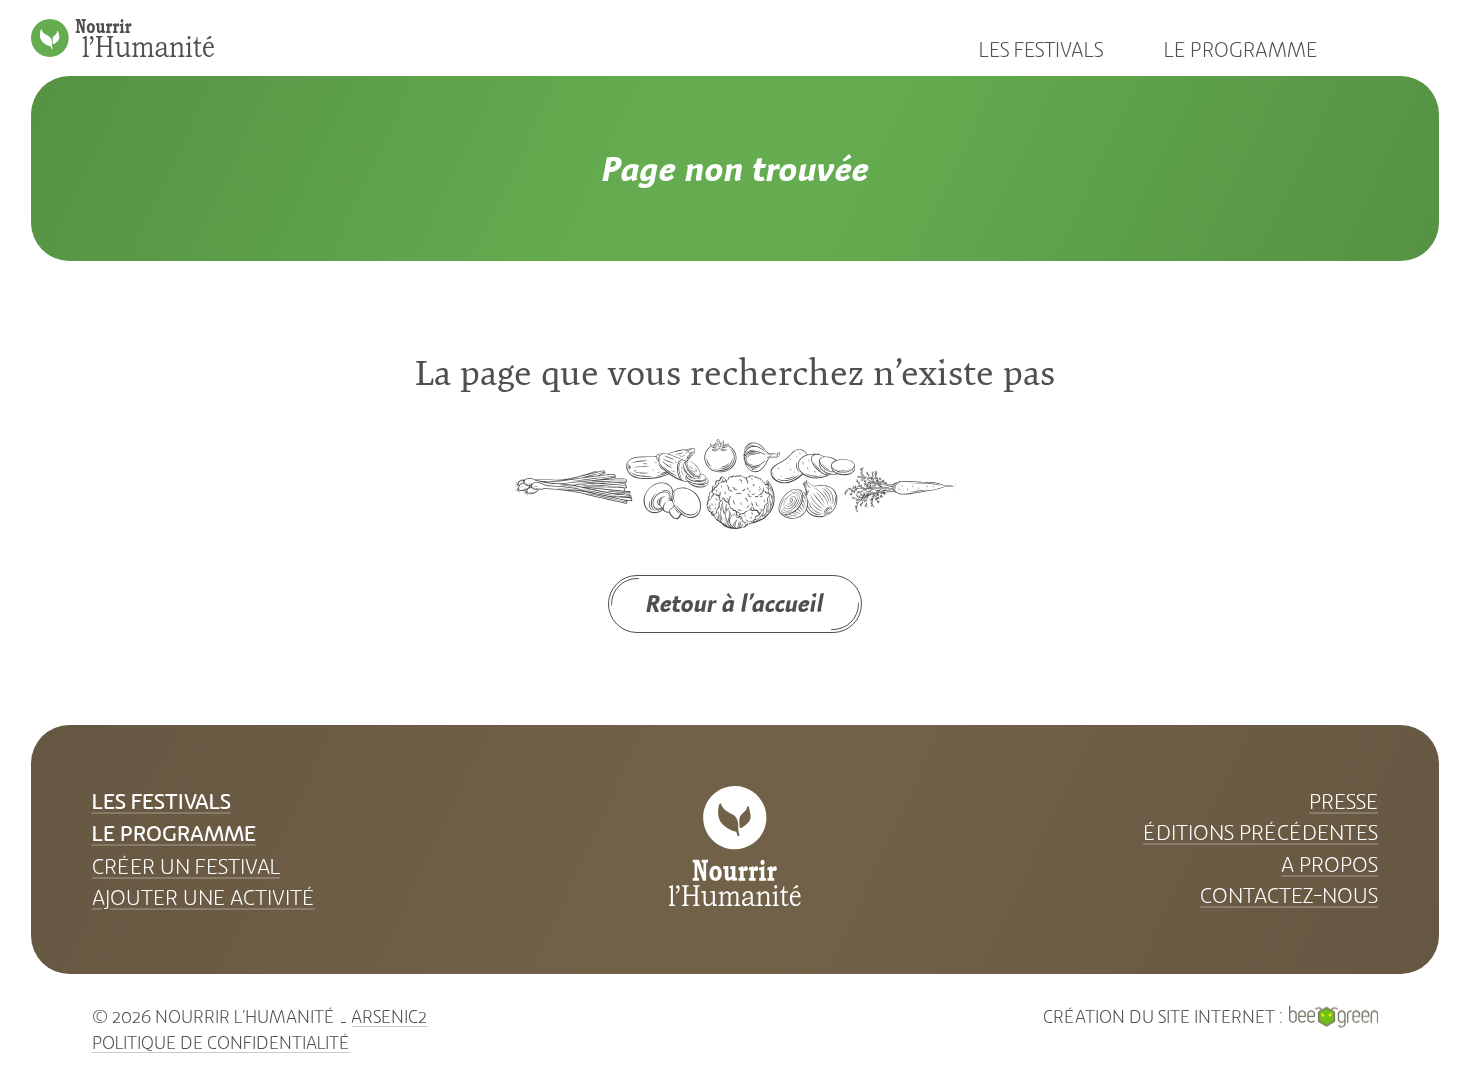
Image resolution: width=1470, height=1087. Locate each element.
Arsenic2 (389, 1017)
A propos (1329, 864)
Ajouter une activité (203, 897)
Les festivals (1041, 50)
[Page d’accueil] (123, 38)
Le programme (1240, 50)
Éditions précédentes (1260, 832)
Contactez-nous (1289, 895)
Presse (1343, 801)
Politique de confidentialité (221, 1043)
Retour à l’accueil (735, 603)
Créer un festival (186, 866)
